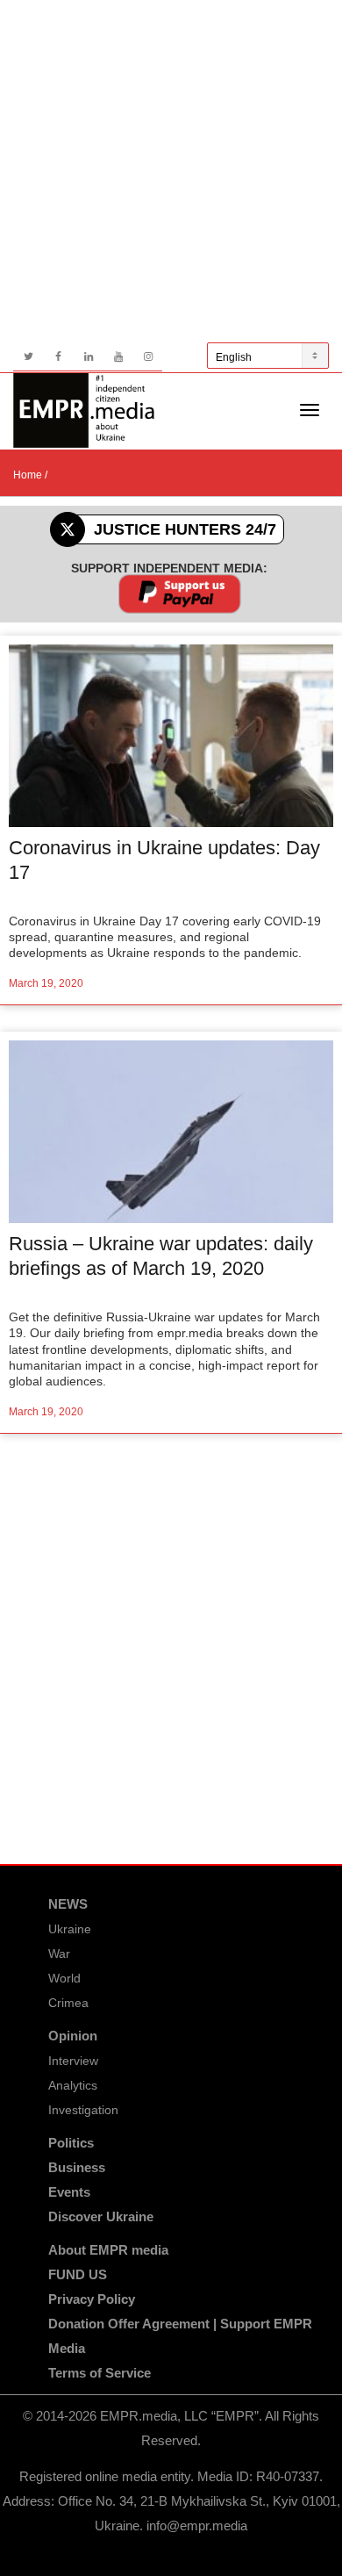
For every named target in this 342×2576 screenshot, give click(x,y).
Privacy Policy (92, 2299)
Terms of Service (100, 2373)
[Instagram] (148, 357)
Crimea (68, 2003)
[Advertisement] (171, 171)
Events (69, 2192)
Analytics (73, 2085)
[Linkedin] (88, 357)
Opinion (73, 2036)
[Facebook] (58, 357)
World (64, 1978)
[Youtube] (118, 357)
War (59, 1954)
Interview (73, 2061)
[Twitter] (28, 357)
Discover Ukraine (101, 2216)
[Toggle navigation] (310, 410)
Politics (71, 2143)
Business (77, 2167)
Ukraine (70, 1929)
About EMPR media (108, 2250)
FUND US (78, 2274)
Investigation (83, 2110)
